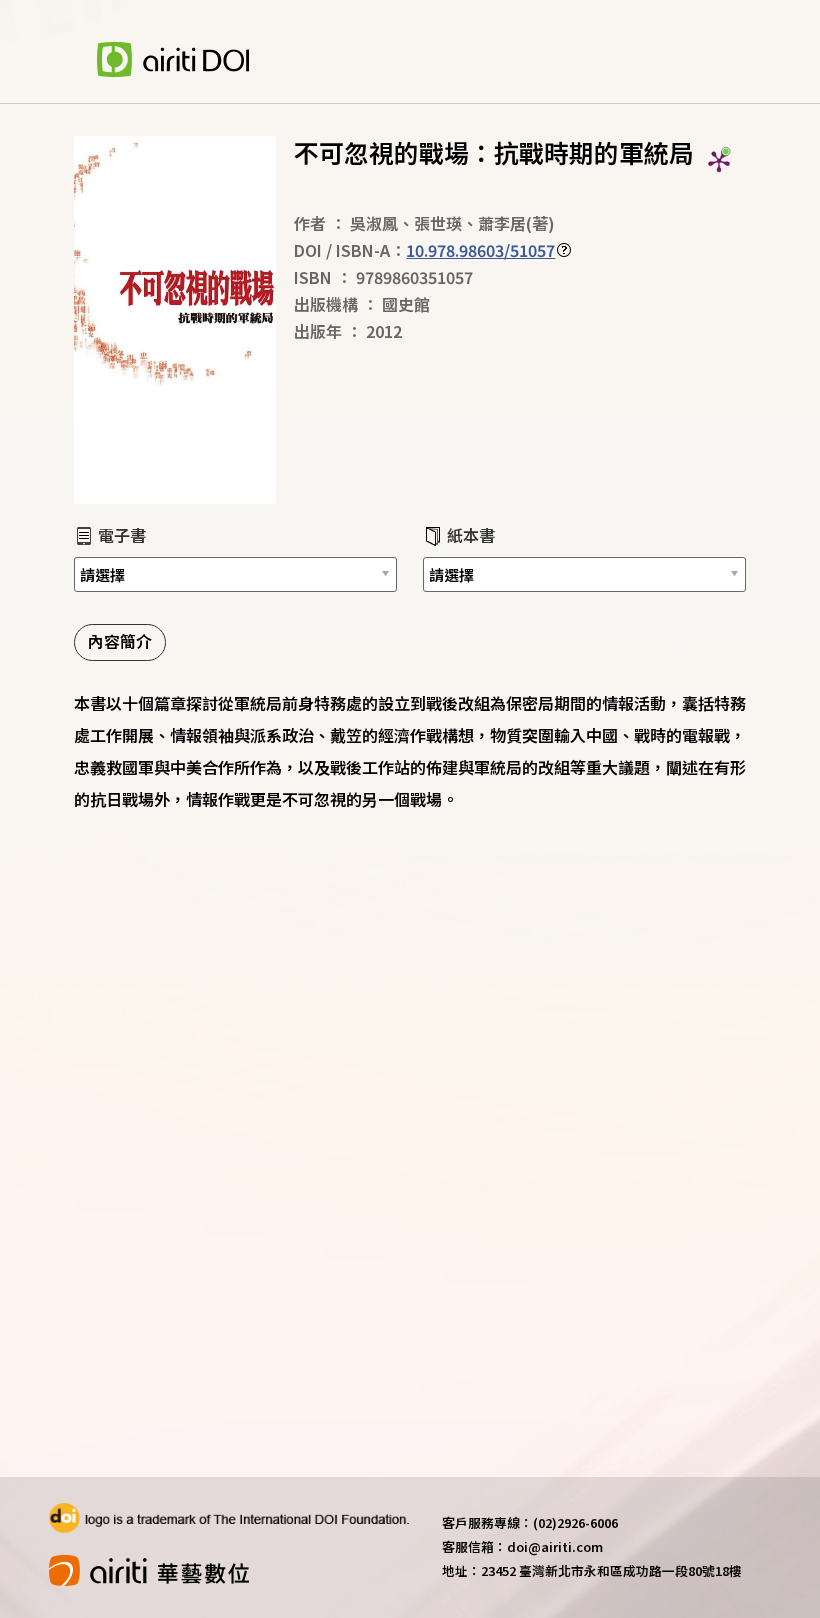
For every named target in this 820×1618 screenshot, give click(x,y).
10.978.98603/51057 (480, 250)
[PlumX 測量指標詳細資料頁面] (719, 161)
